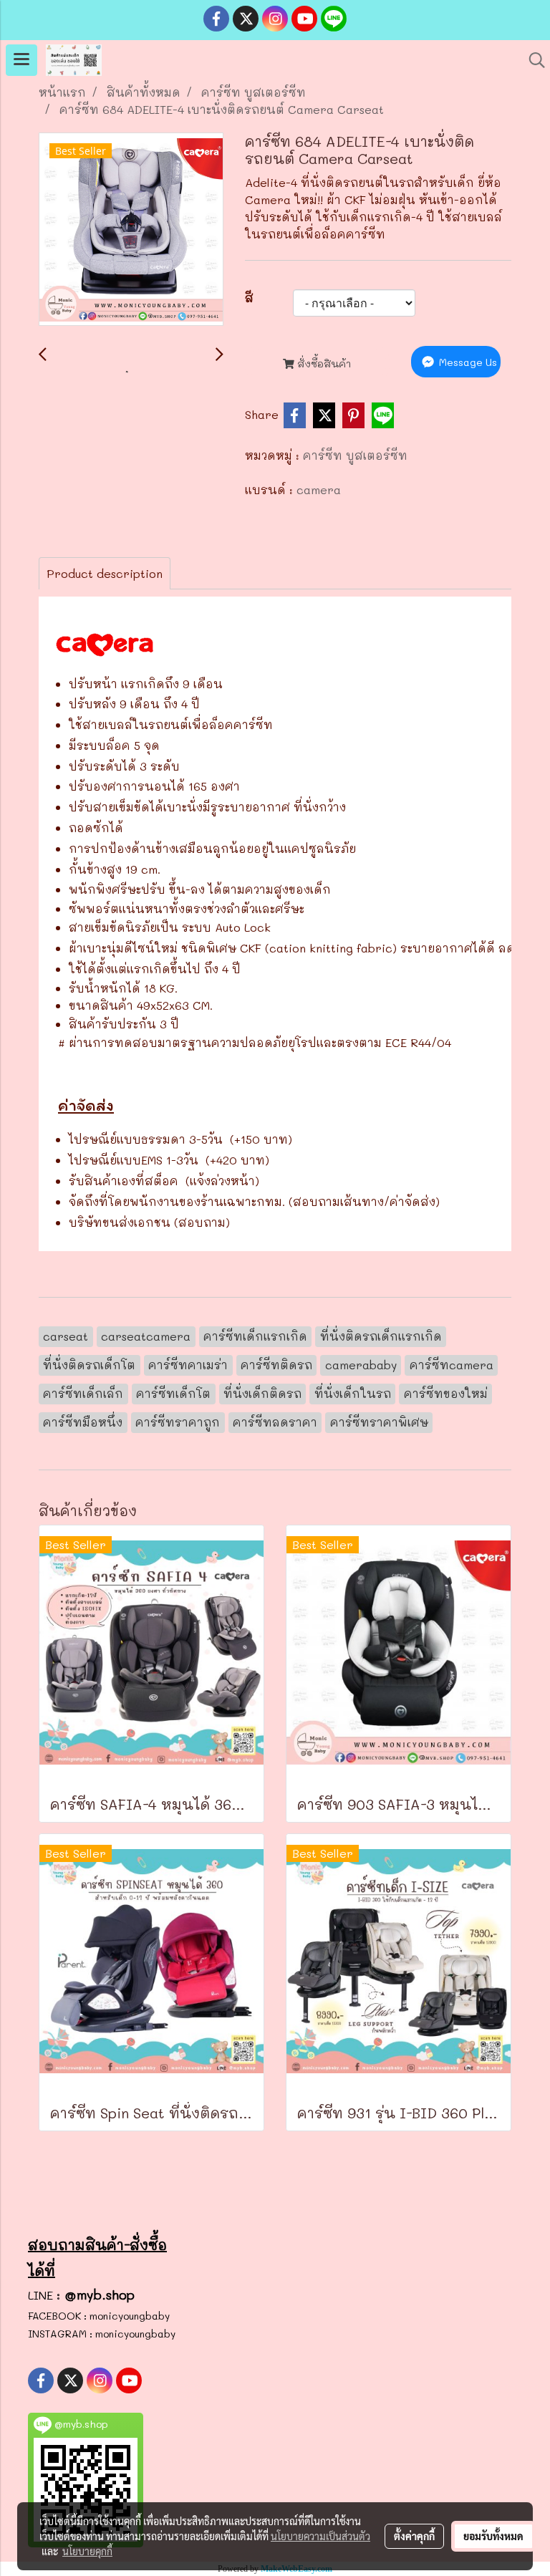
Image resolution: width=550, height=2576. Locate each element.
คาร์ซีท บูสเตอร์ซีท (355, 455)
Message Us (467, 362)
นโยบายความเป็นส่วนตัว (320, 2536)
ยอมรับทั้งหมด (493, 2536)
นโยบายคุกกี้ (87, 2551)
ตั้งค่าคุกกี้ (414, 2536)
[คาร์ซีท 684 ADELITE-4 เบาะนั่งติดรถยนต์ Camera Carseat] (131, 230)
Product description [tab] (105, 573)
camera (319, 489)
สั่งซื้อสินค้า (323, 363)
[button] (532, 60)
